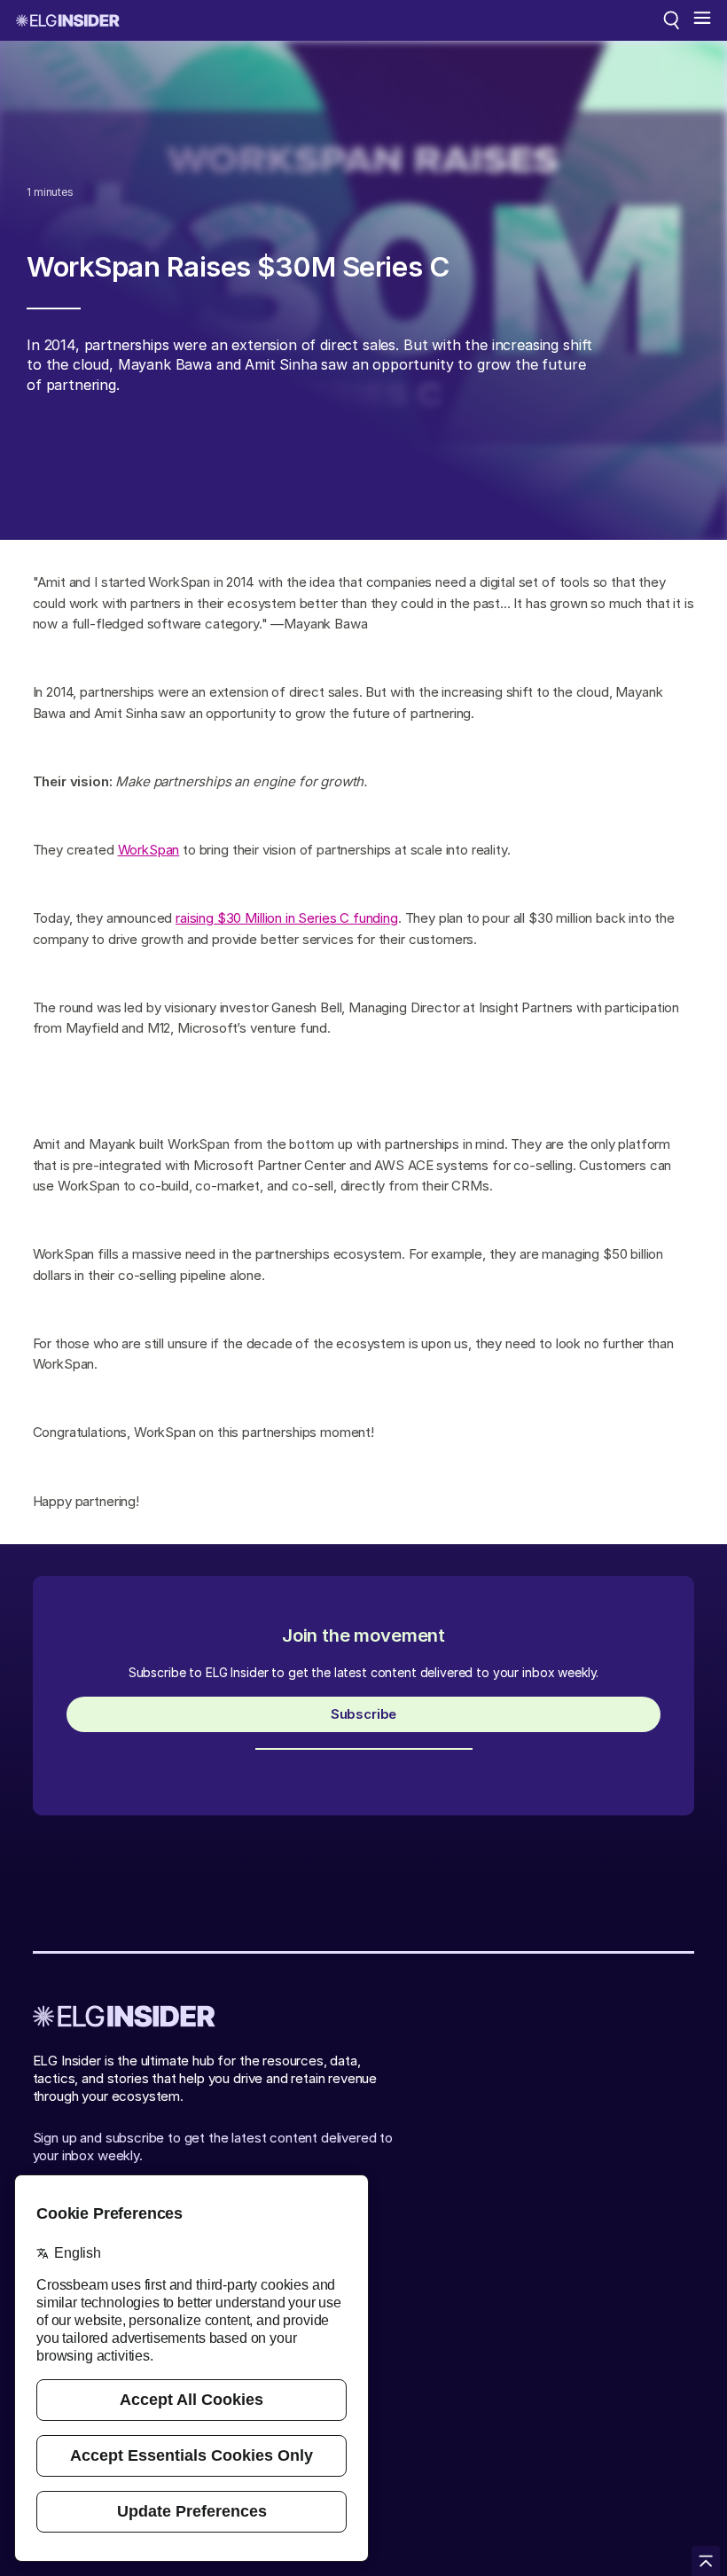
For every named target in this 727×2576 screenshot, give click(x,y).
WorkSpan (149, 850)
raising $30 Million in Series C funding (287, 918)
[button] (702, 20)
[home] (68, 20)
